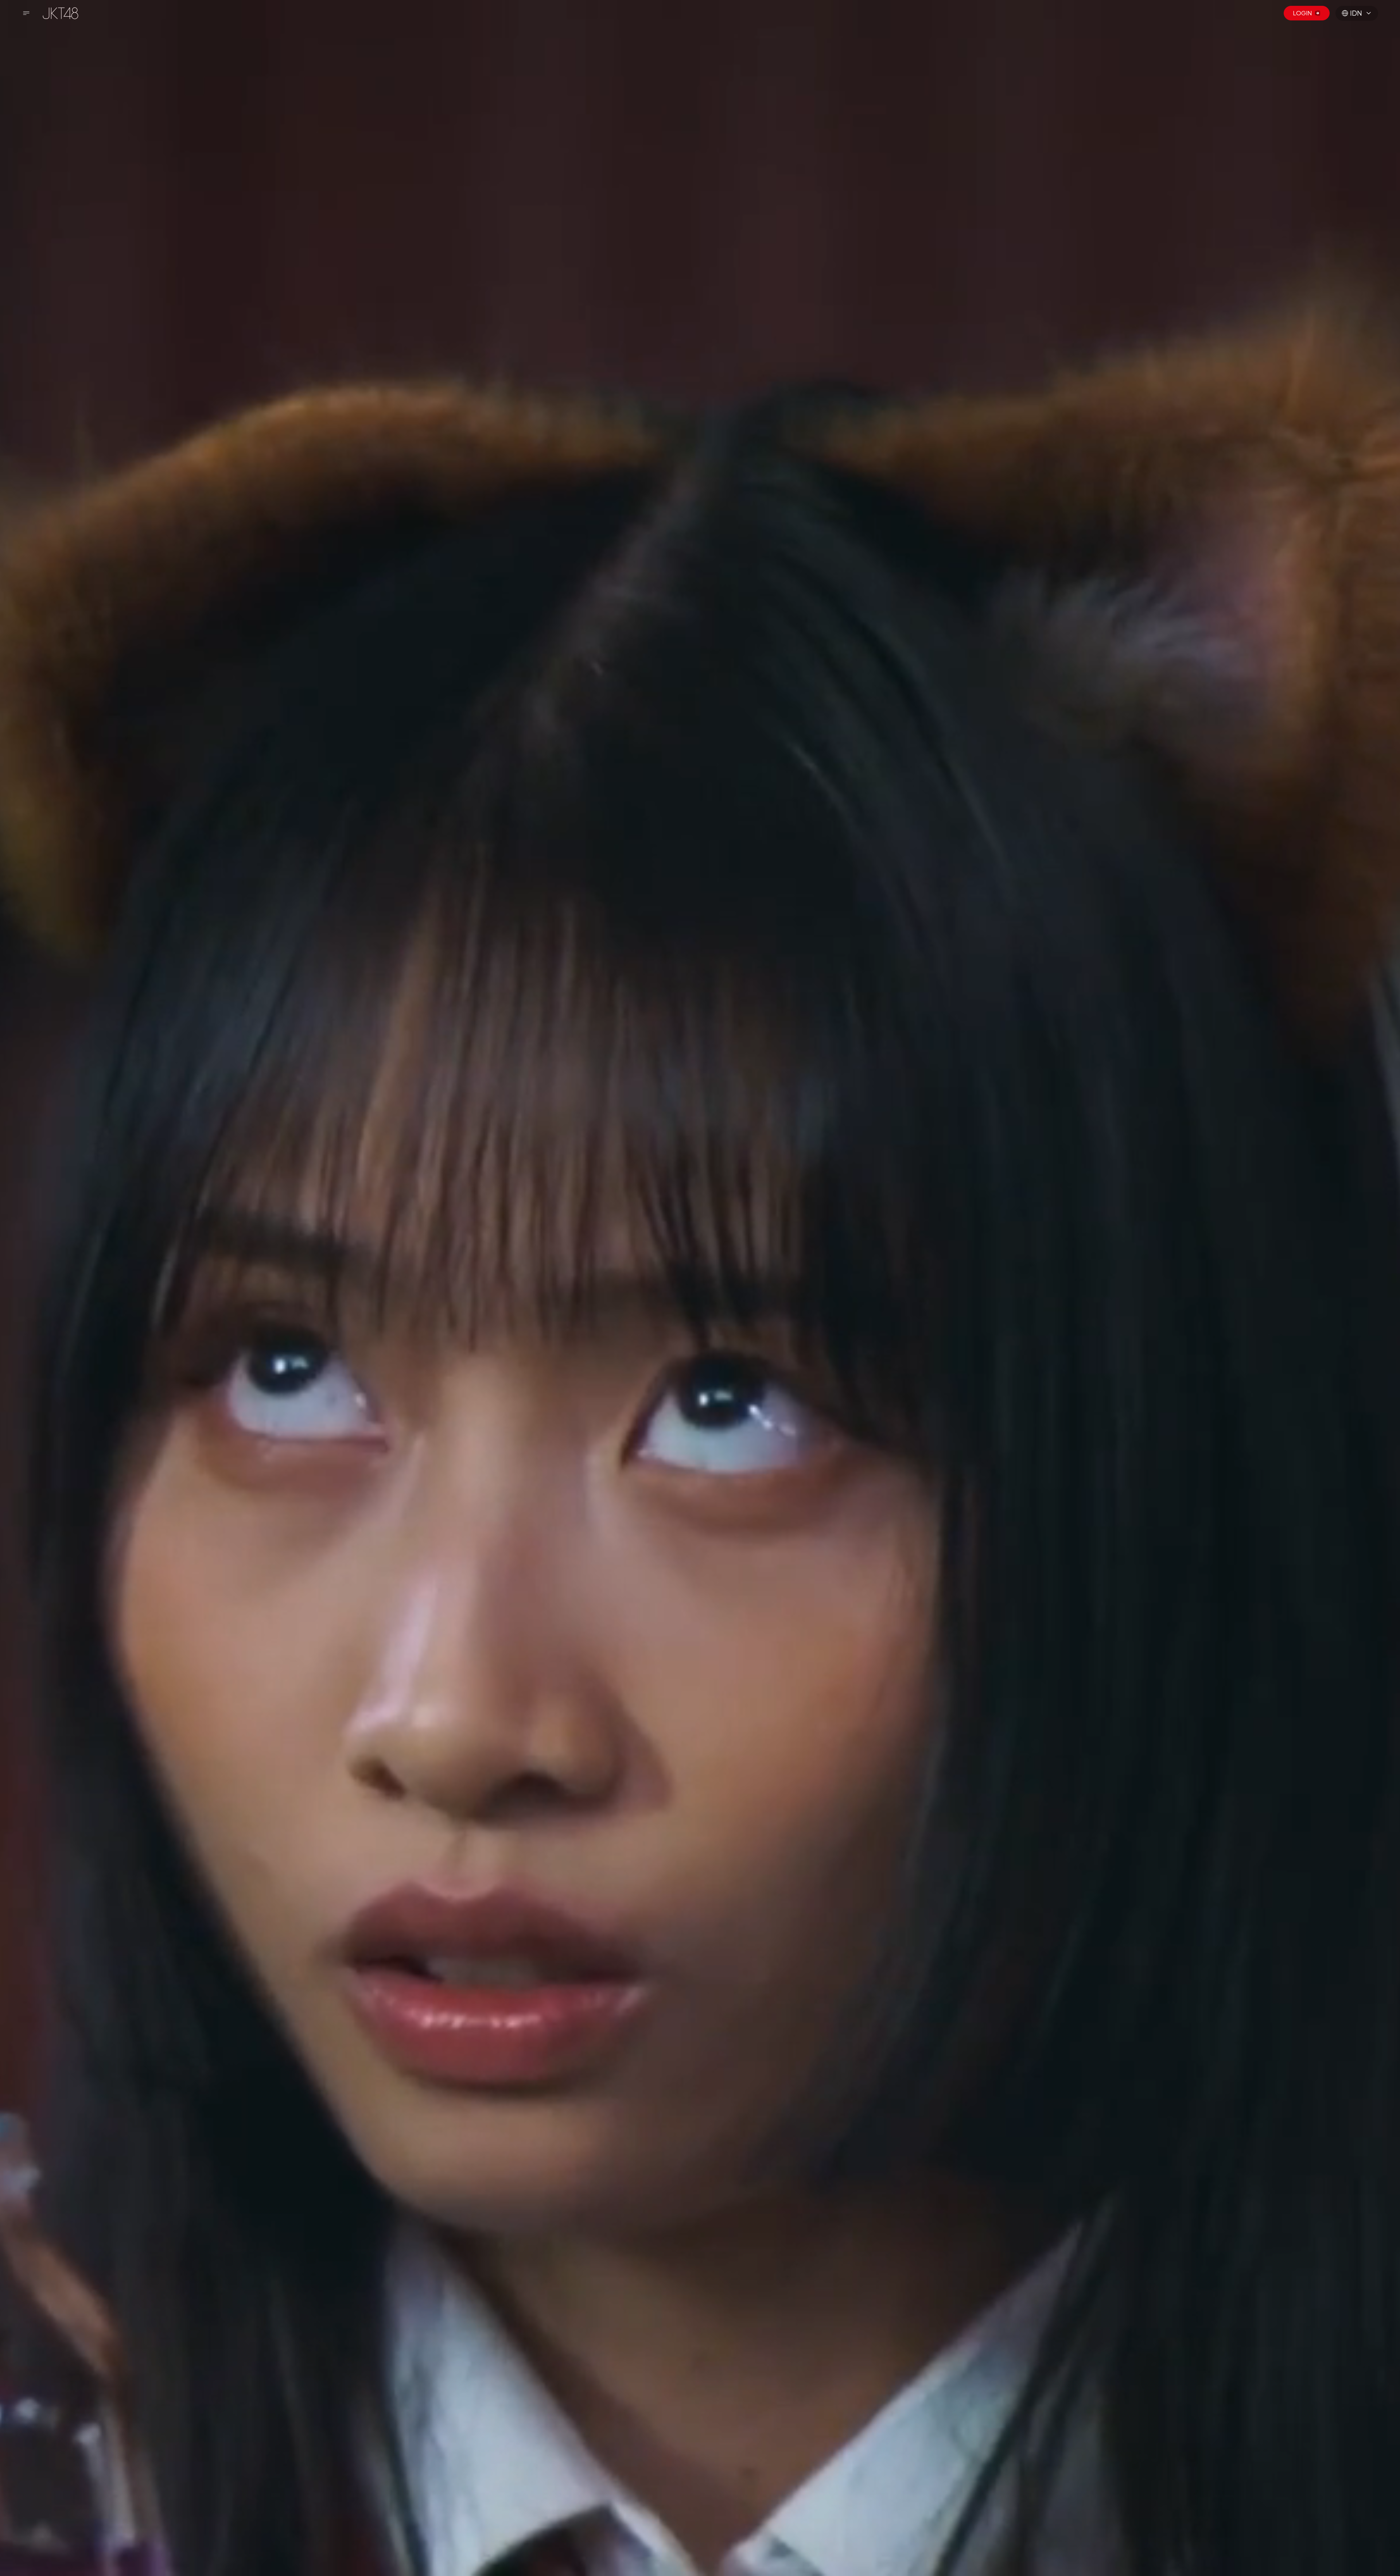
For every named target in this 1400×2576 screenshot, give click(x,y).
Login (1302, 13)
